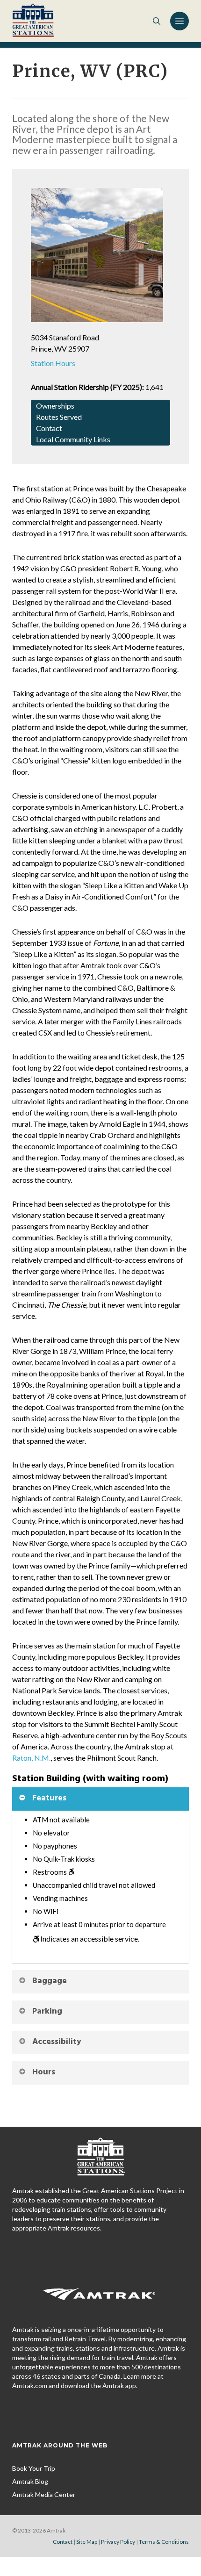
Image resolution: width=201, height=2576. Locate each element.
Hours (44, 2072)
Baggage (50, 1981)
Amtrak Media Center (44, 2494)
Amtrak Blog (30, 2481)
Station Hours (53, 363)
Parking (47, 2011)
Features (49, 1798)
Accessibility (57, 2042)
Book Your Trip (34, 2468)
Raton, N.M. (31, 1758)
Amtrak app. (120, 2385)
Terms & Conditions (164, 2542)
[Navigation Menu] (179, 21)
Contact (63, 2542)
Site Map (87, 2542)
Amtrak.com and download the (57, 2385)
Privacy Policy (118, 2542)
